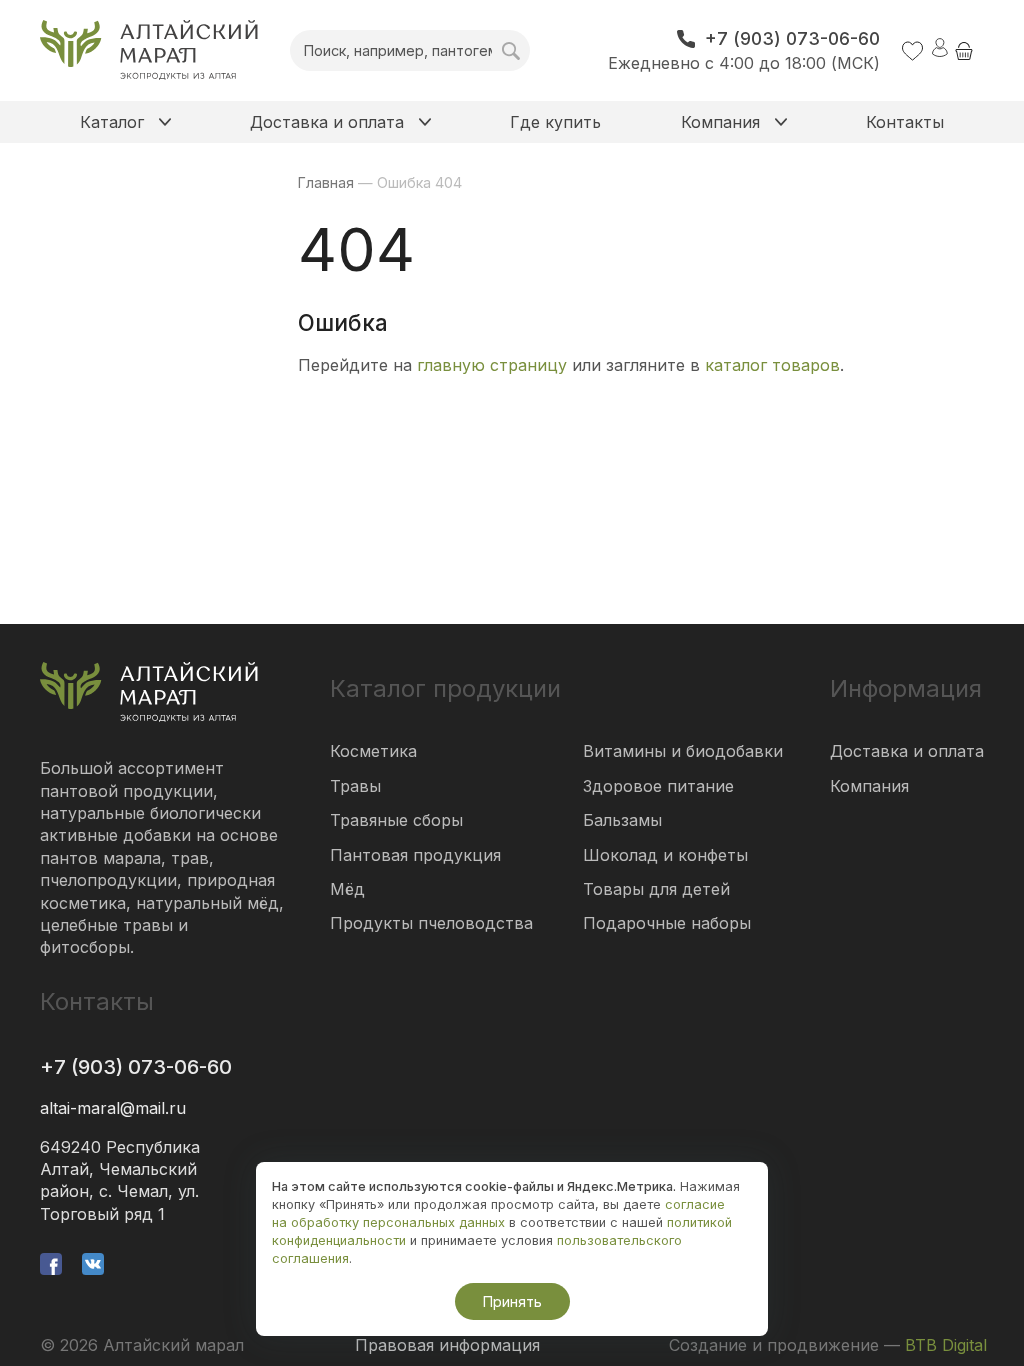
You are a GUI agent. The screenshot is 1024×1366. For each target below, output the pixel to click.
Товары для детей (656, 889)
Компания (869, 786)
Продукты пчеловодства (431, 923)
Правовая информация (447, 1345)
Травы (355, 786)
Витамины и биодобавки (683, 751)
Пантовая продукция (415, 855)
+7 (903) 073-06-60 (136, 1067)
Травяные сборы (396, 820)
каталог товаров (772, 365)
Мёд (347, 889)
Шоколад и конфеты (665, 855)
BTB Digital (946, 1345)
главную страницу (492, 365)
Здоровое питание (658, 786)
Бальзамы (622, 820)
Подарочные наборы (667, 923)
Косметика (373, 751)
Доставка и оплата (907, 751)
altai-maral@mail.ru (113, 1108)
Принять (512, 1301)
